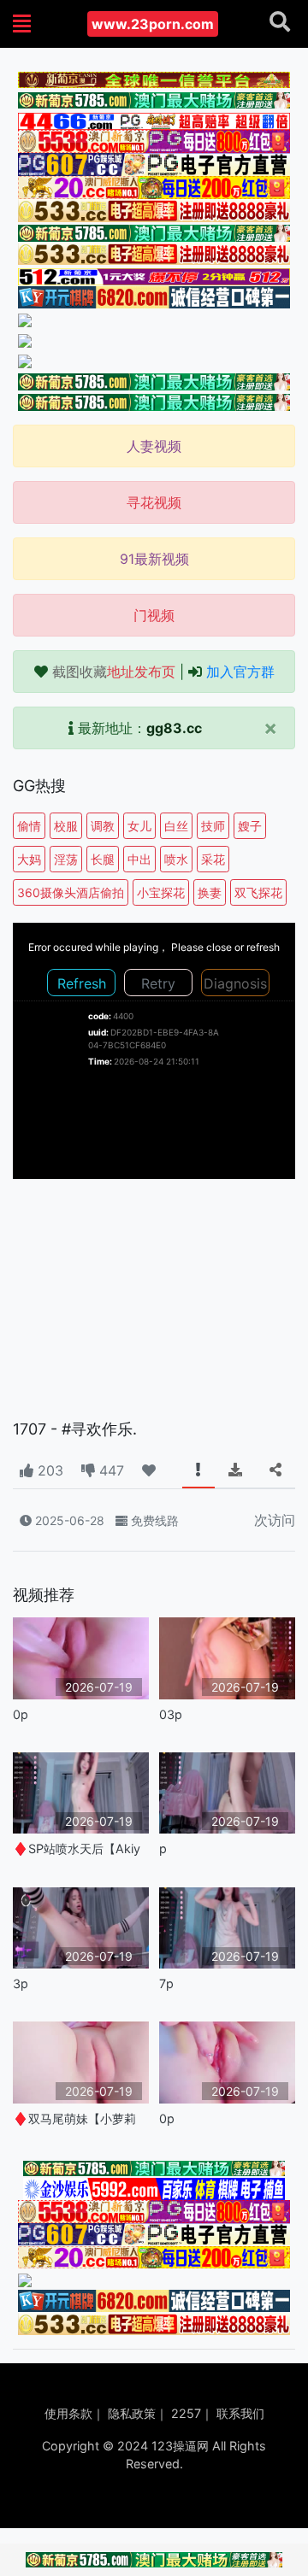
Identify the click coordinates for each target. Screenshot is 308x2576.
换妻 (210, 892)
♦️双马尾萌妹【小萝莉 (74, 2118)
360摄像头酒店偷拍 (71, 892)
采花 (213, 859)
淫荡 (66, 859)
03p (171, 1714)
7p (166, 1983)
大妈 (29, 859)
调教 (103, 826)
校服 (66, 826)
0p (21, 1714)
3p (21, 1983)
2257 (186, 2413)
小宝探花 (161, 892)
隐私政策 (132, 2413)
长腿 (103, 859)
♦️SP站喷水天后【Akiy (77, 1848)
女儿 (139, 826)
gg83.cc (174, 728)
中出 (139, 859)
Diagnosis (235, 983)
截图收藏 (114, 672)
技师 (213, 826)
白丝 (176, 826)
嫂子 (250, 826)
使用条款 (68, 2413)
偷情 (29, 826)
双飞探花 (258, 892)
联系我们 (240, 2413)
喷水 (176, 859)
